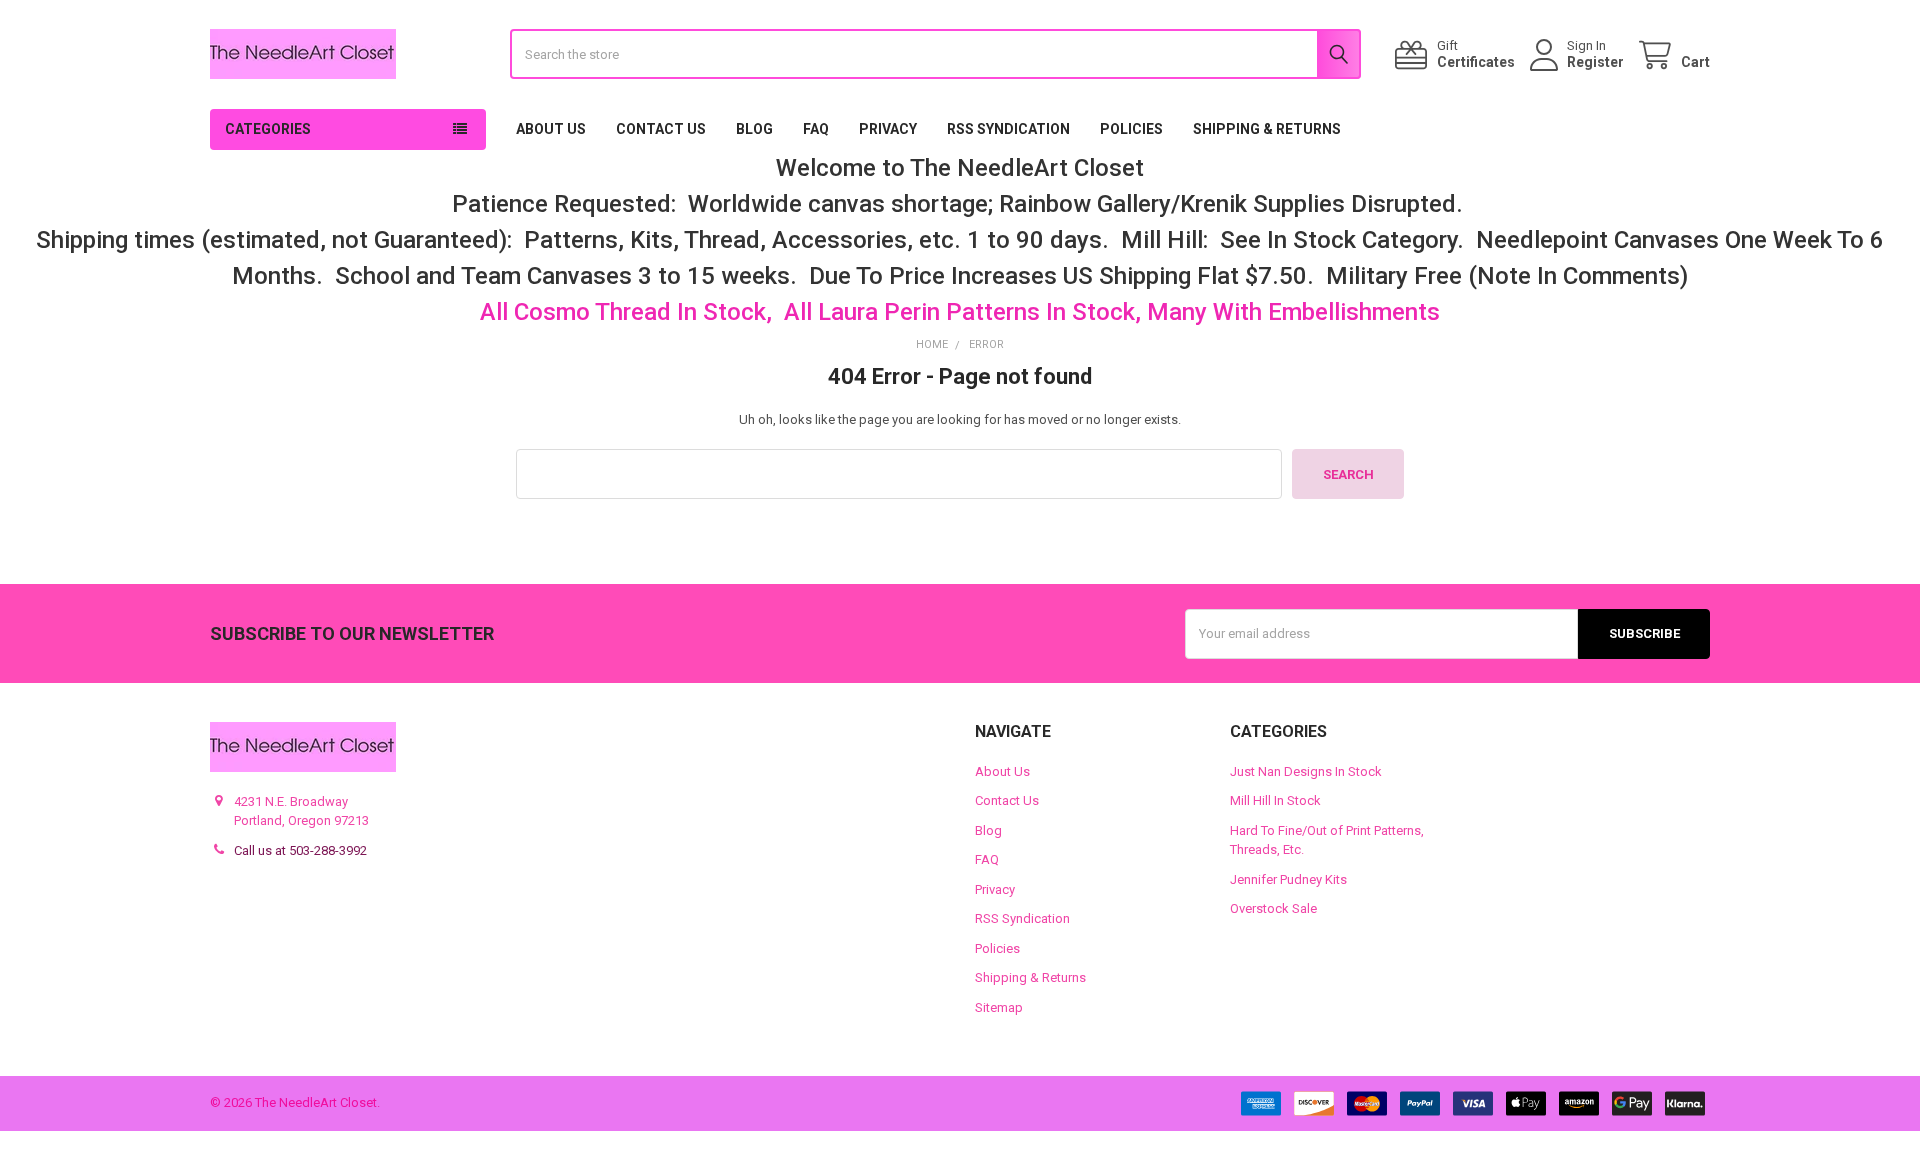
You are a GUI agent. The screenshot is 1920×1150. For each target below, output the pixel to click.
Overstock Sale (1273, 908)
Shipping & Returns (1267, 129)
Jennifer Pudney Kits (1288, 879)
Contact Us (661, 129)
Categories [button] (268, 129)
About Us (551, 129)
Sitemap (999, 1007)
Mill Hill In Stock (1275, 800)
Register (1595, 62)
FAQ (816, 129)
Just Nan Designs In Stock (1306, 771)
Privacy (888, 129)
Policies (1131, 129)
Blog (754, 129)
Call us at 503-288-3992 (300, 850)
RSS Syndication (1008, 129)
